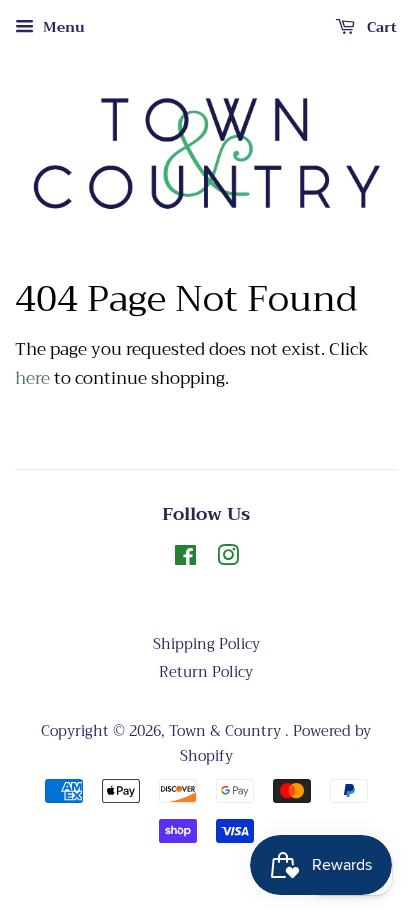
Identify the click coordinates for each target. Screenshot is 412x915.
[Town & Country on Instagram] (228, 559)
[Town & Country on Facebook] (185, 559)
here (32, 378)
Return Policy (206, 672)
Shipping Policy (206, 644)
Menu (62, 27)
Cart (380, 27)
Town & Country (227, 731)
